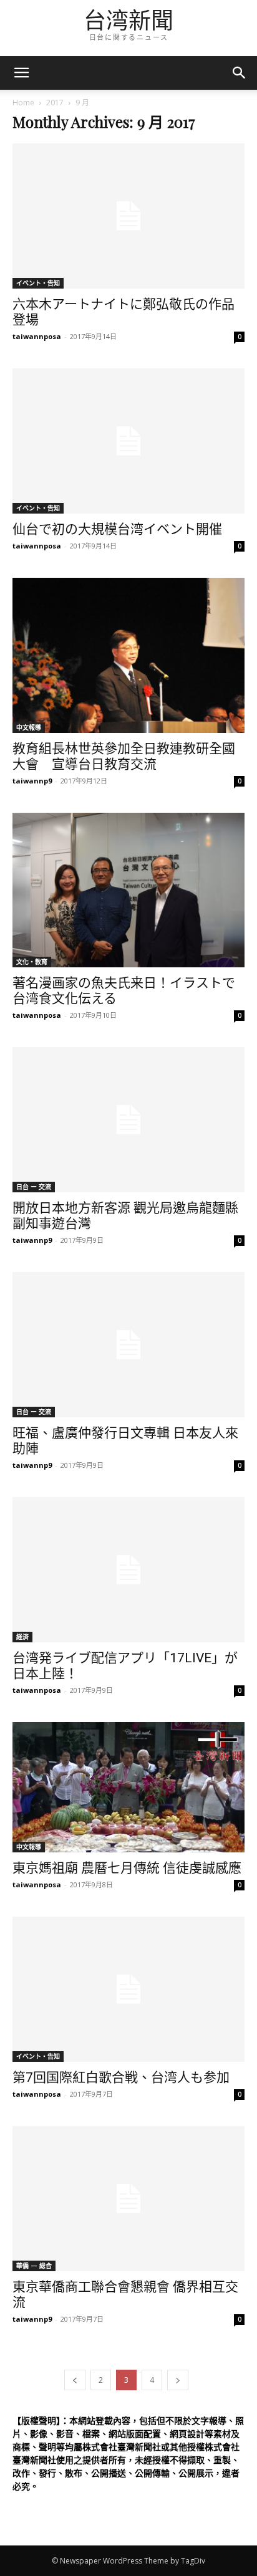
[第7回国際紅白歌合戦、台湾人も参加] (128, 1989)
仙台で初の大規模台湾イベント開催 (117, 529)
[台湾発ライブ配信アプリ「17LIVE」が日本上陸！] (128, 1570)
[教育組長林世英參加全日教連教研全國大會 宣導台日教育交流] (128, 655)
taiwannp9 (32, 781)
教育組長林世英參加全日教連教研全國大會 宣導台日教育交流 (124, 756)
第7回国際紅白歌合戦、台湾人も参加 (121, 2077)
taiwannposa (37, 336)
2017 (55, 103)
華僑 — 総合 (34, 2266)
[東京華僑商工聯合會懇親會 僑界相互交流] (128, 2199)
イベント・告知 (38, 283)
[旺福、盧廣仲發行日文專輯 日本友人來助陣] (128, 1345)
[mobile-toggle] (21, 73)
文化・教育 (32, 962)
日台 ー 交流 (34, 1187)
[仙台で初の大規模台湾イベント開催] (128, 441)
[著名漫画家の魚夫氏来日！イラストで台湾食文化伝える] (128, 890)
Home (23, 103)
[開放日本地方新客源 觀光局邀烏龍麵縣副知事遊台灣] (128, 1120)
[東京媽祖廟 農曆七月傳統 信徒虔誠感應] (128, 1787)
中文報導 (29, 727)
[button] (240, 73)
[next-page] (178, 2380)
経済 (22, 1637)
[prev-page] (75, 2380)
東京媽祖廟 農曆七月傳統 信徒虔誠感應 (127, 1868)
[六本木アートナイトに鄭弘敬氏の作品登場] (128, 216)
